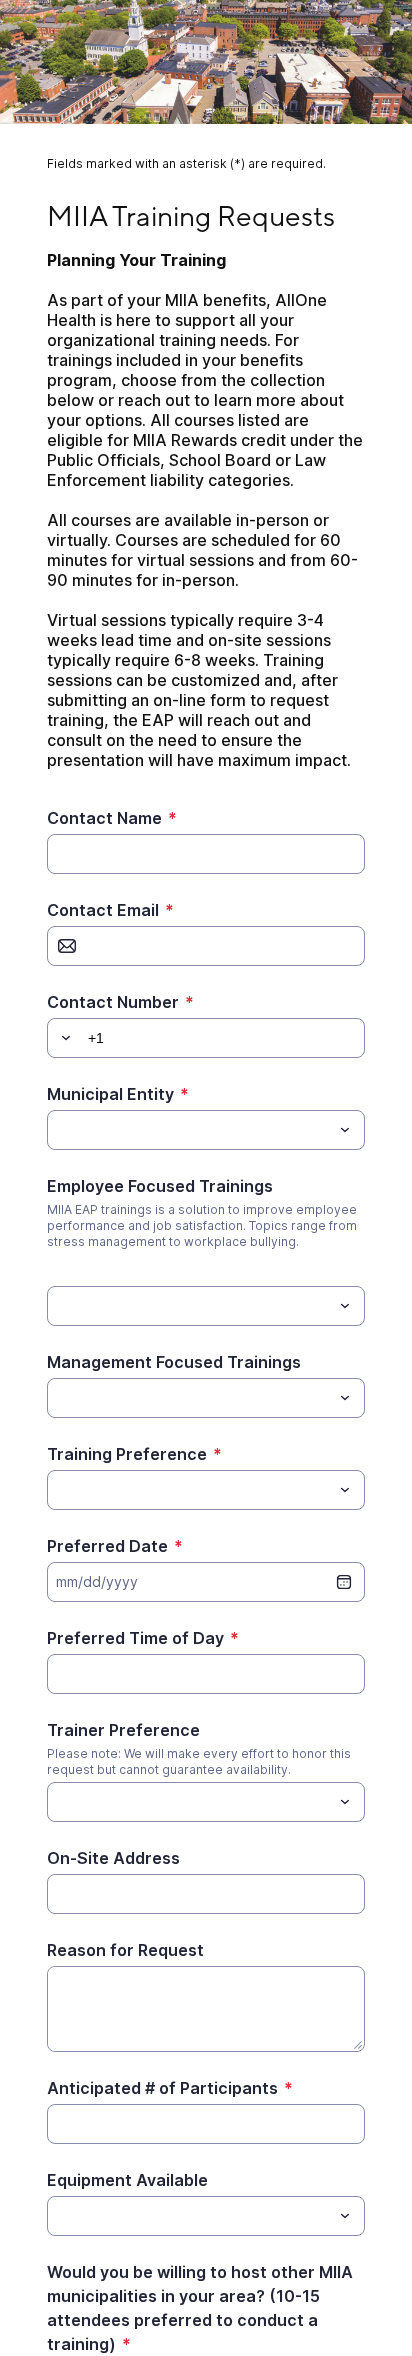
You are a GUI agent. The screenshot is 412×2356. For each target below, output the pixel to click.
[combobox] (205, 1130)
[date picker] (344, 1582)
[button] (63, 1038)
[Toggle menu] (345, 1130)
